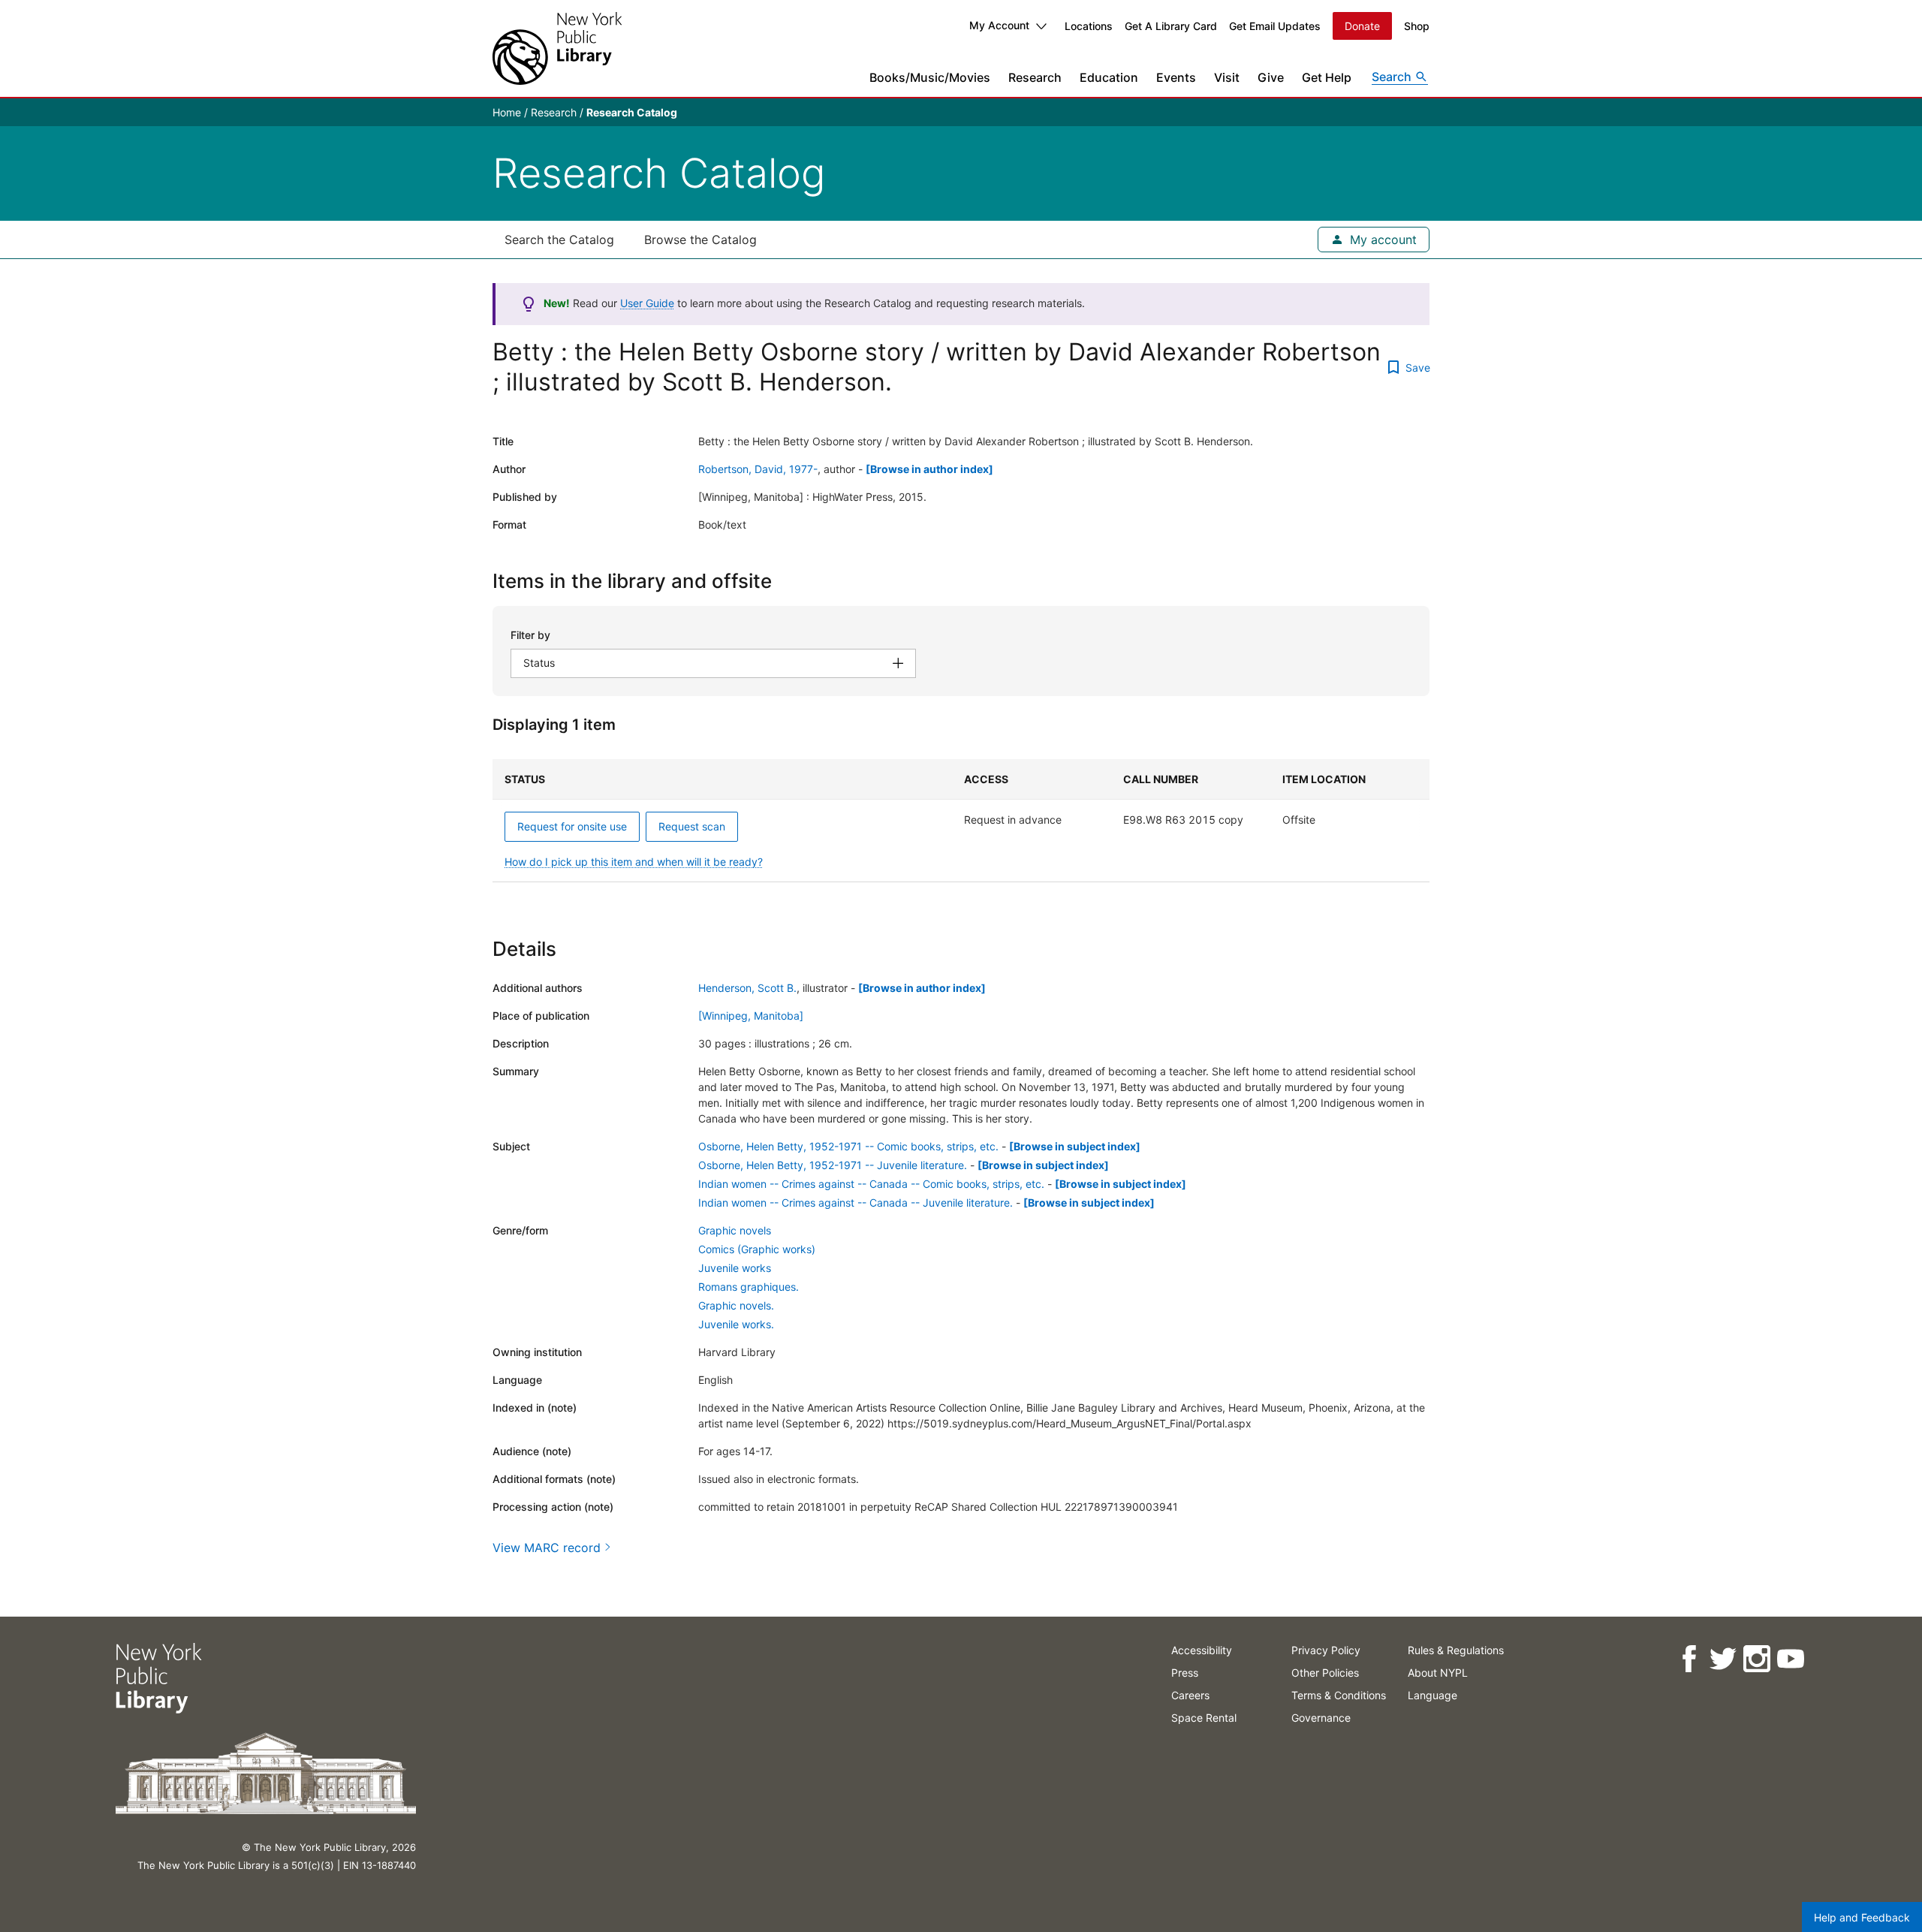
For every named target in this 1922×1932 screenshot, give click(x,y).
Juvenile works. (736, 1324)
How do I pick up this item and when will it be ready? (634, 862)
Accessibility (1202, 1650)
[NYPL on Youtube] (1790, 1659)
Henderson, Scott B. (747, 988)
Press (1185, 1673)
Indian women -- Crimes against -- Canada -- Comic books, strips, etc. (871, 1184)
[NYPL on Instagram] (1756, 1659)
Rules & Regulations (1456, 1650)
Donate (1362, 26)
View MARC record (547, 1548)
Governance (1321, 1718)
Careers (1190, 1695)
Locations (1089, 26)
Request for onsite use (572, 826)
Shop (1417, 26)
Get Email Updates (1275, 26)
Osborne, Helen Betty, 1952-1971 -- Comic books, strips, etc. (848, 1146)
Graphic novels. (736, 1305)
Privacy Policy (1326, 1650)
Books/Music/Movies (930, 77)
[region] (961, 821)
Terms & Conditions (1339, 1695)
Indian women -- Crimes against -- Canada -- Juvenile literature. (856, 1203)
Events (1176, 77)
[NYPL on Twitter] (1723, 1659)
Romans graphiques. (749, 1287)
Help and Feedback (1862, 1917)
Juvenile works (735, 1268)
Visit (1227, 77)
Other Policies (1325, 1673)
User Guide (647, 303)
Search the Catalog (559, 240)
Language (1432, 1695)
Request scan (692, 826)
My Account (999, 25)
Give (1271, 77)
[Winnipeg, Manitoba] (751, 1016)
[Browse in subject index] (1075, 1146)
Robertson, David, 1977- (758, 469)
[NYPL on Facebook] (1689, 1659)
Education (1109, 77)
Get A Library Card (1171, 26)
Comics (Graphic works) (757, 1249)
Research (1035, 77)
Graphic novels (735, 1230)
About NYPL (1438, 1673)
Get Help (1327, 77)
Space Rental (1204, 1718)
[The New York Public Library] (557, 48)
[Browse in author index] (929, 469)
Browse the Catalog (700, 240)
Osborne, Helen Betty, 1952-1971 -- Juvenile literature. (833, 1165)
